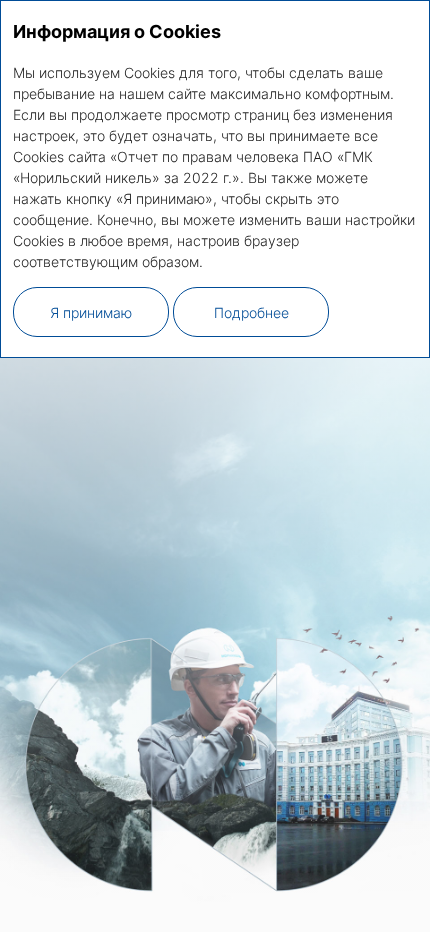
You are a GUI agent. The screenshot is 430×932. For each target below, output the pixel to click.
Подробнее (251, 312)
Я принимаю (91, 312)
